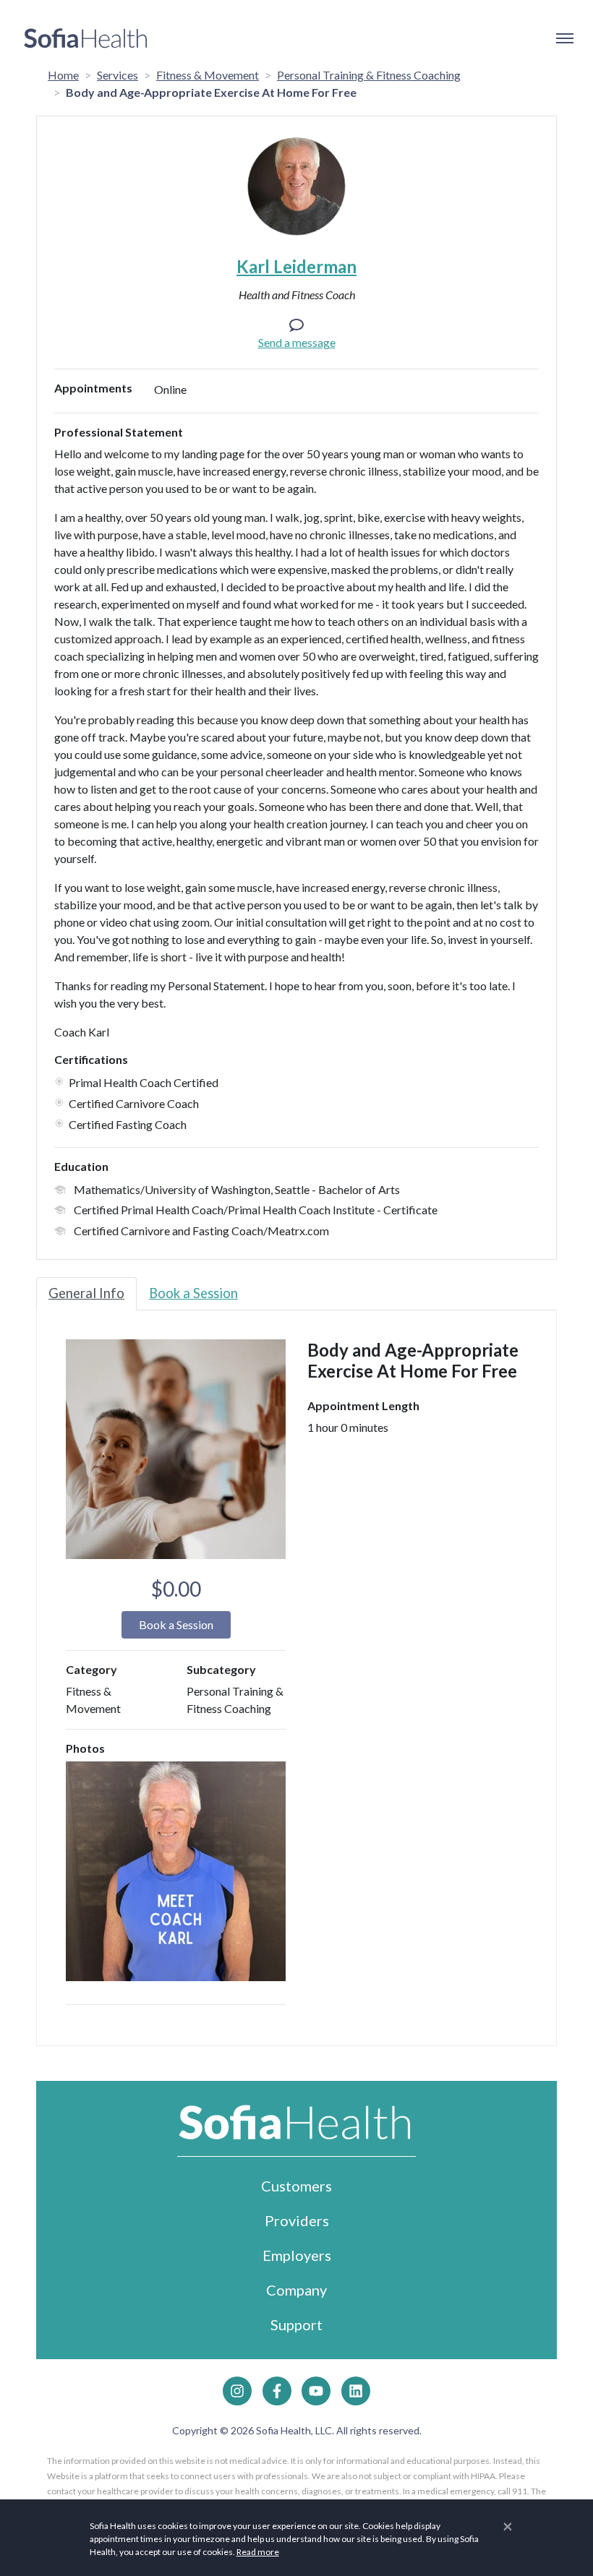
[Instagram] (237, 2391)
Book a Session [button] (176, 1624)
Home (63, 75)
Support (296, 2324)
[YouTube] (316, 2391)
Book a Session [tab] (193, 1293)
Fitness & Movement (208, 75)
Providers (297, 2220)
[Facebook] (277, 2391)
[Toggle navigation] (564, 38)
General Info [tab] (86, 1293)
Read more (258, 2552)
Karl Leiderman (296, 266)
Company (296, 2290)
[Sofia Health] (86, 38)
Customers (296, 2186)
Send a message (297, 342)
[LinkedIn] (356, 2391)
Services (118, 75)
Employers (297, 2255)
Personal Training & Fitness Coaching (369, 75)
